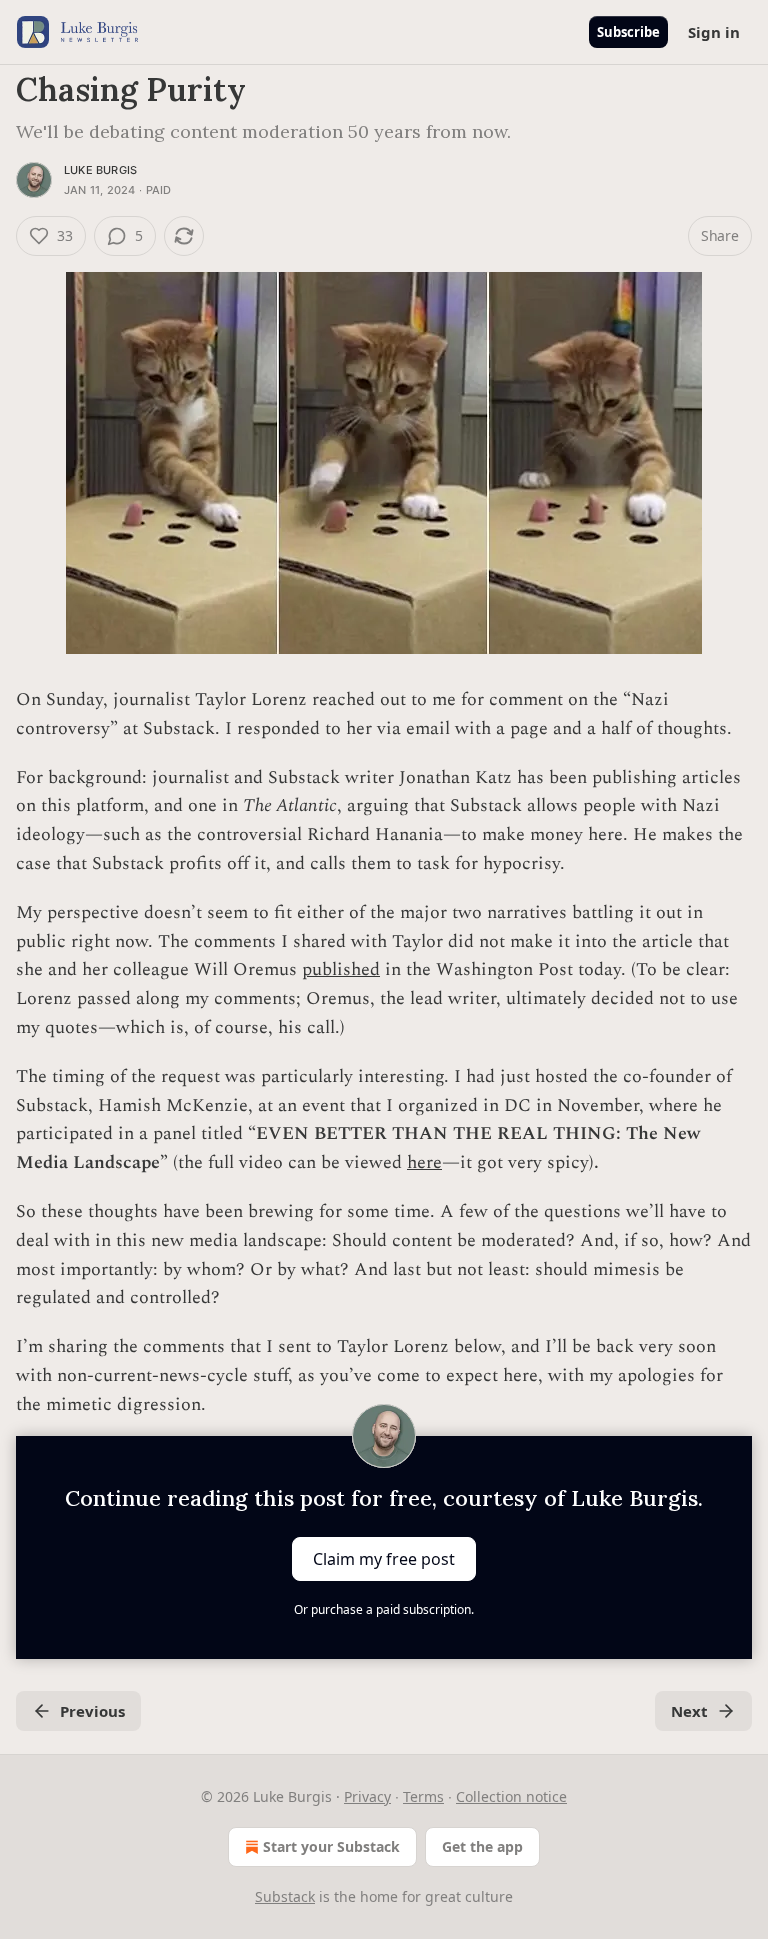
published (341, 969)
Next (689, 1711)
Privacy (367, 1796)
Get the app (482, 1846)
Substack (285, 1896)
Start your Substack (331, 1846)
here (424, 1162)
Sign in (714, 32)
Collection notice (511, 1796)
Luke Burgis (100, 170)
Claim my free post (384, 1559)
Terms (423, 1796)
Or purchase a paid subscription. (384, 1609)
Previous (92, 1711)
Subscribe (628, 32)
